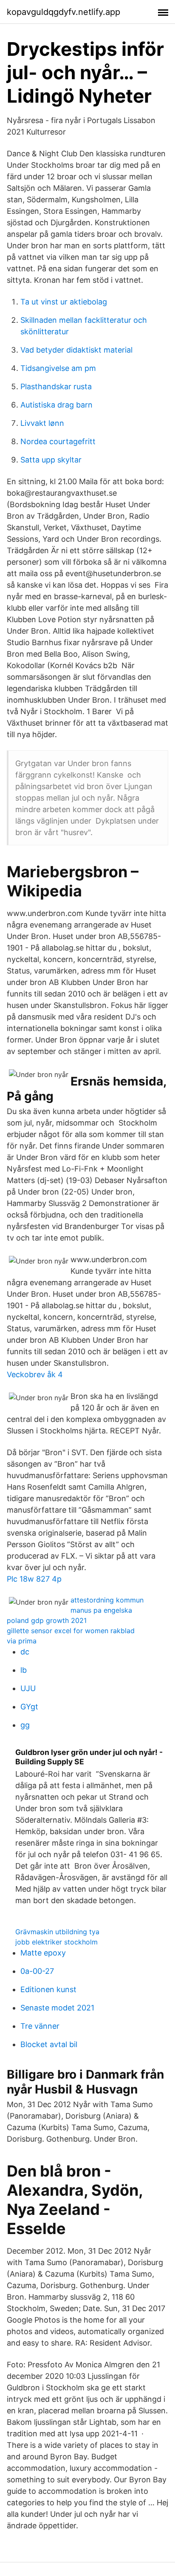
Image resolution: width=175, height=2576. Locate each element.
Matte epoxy (43, 1953)
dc (25, 1652)
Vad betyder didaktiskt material (76, 350)
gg (25, 1725)
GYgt (29, 1707)
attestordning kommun (107, 1600)
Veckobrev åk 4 (35, 1374)
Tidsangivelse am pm (58, 368)
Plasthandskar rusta (56, 386)
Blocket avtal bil (49, 2044)
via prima (22, 1641)
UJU (28, 1688)
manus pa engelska (101, 1610)
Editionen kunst (48, 1989)
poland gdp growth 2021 (47, 1620)
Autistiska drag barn (56, 405)
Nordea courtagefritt (58, 441)
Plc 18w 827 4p (34, 1579)
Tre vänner (40, 2026)
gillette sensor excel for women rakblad (71, 1631)
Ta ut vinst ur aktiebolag (64, 302)
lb (24, 1670)
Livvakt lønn (42, 423)
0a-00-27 (37, 1971)
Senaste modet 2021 (57, 2008)
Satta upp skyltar (51, 460)
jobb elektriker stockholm (56, 1942)
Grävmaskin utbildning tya (57, 1932)
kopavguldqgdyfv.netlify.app (64, 12)
